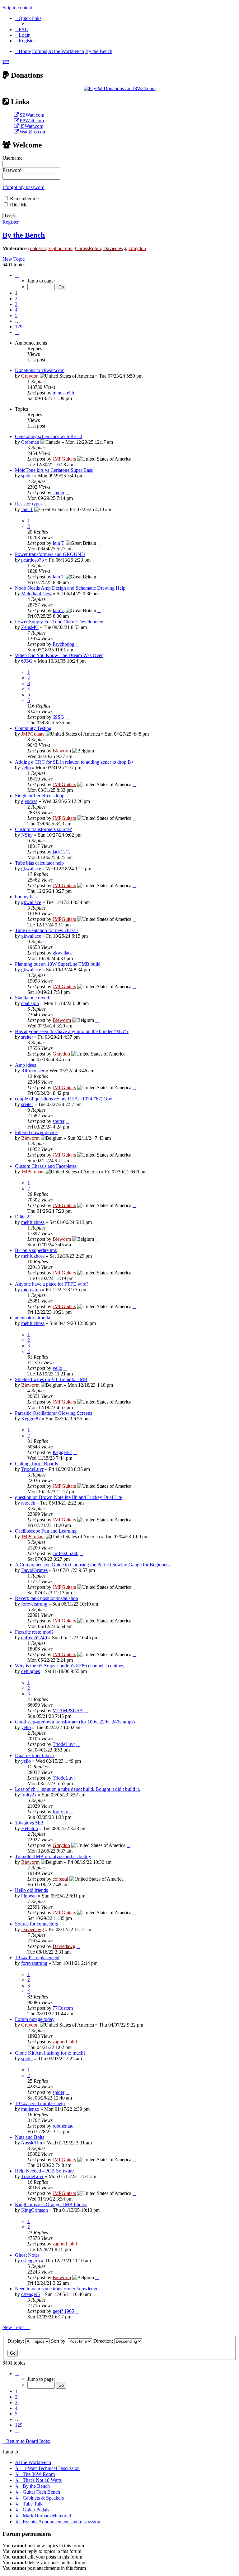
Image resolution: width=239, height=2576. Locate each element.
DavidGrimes (34, 1570)
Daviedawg (115, 248)
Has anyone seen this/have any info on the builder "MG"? (72, 1031)
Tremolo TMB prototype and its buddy (53, 1856)
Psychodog (63, 644)
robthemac (63, 2126)
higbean (29, 1896)
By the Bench (24, 235)
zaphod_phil (60, 248)
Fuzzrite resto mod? (34, 1632)
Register (11, 222)
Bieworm (62, 751)
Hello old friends (31, 1890)
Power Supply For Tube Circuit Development (60, 622)
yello (26, 768)
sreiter (27, 1037)
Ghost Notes (27, 2255)
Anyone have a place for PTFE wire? (52, 1284)
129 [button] (19, 327)
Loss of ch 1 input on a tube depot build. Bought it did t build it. (77, 1789)
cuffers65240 (66, 1553)
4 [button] (16, 310)
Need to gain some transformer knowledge (57, 2289)
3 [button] (16, 304)
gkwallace (31, 869)
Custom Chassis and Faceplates (46, 1166)
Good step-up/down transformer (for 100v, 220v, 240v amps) (75, 1722)
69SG (27, 661)
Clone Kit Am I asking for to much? (50, 2053)
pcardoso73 (33, 560)
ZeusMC (30, 627)
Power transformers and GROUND (50, 554)
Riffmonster (33, 1071)
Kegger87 (31, 1419)
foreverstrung (34, 1604)
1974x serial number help (40, 2103)
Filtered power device (36, 1132)
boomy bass (27, 897)
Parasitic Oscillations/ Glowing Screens (54, 1413)
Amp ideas (26, 1065)
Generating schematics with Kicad (49, 436)
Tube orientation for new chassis (47, 930)
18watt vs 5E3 (29, 1823)
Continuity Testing (33, 728)
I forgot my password (23, 187)
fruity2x (29, 1795)
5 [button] (16, 315)
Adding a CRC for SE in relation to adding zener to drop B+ (74, 762)
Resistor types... (30, 504)
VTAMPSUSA (68, 1711)
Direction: (104, 2341)
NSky (27, 835)
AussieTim (31, 2143)
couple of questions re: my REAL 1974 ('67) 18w (64, 1099)
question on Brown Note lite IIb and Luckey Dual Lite (68, 1497)
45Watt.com (31, 126)
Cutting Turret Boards (36, 1464)
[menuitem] (22, 29)
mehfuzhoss (33, 1222)
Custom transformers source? (43, 829)
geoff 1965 (63, 2311)
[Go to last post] (77, 393)
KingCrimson (35, 2210)
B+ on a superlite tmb (36, 1250)
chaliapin (30, 1003)
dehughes (30, 1671)
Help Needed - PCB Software (44, 2171)
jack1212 (62, 852)
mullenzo (30, 2109)
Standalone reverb (33, 998)
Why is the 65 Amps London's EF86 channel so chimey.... (72, 1666)
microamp (31, 1290)
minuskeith (63, 393)
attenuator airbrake (33, 1318)
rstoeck (28, 1503)
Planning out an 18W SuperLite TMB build (58, 964)
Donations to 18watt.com (40, 370)
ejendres (29, 801)
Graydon (137, 248)
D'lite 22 (23, 1217)
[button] (17, 275)
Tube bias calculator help (39, 863)
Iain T (27, 509)
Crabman (30, 442)
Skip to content (17, 8)
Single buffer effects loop (40, 796)
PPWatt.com (32, 121)
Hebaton (30, 1828)
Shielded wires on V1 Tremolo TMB (51, 1379)
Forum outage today (35, 2019)
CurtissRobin (88, 248)
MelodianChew (36, 594)
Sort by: (59, 2341)
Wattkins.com (33, 132)
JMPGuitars (64, 459)
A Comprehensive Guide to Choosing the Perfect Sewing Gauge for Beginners (92, 1565)
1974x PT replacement (37, 1957)
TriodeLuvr (32, 1469)
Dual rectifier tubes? (35, 1755)
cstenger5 (30, 2261)
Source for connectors (36, 1924)
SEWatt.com (32, 115)
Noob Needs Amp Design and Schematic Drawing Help (70, 588)
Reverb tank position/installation (47, 1598)
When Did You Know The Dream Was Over (59, 655)
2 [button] (16, 299)
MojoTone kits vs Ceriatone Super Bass (54, 470)
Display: (16, 2341)
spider (27, 476)
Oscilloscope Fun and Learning (46, 1531)
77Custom (63, 2008)
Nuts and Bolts (30, 2137)
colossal (38, 248)
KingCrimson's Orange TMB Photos (51, 2204)
